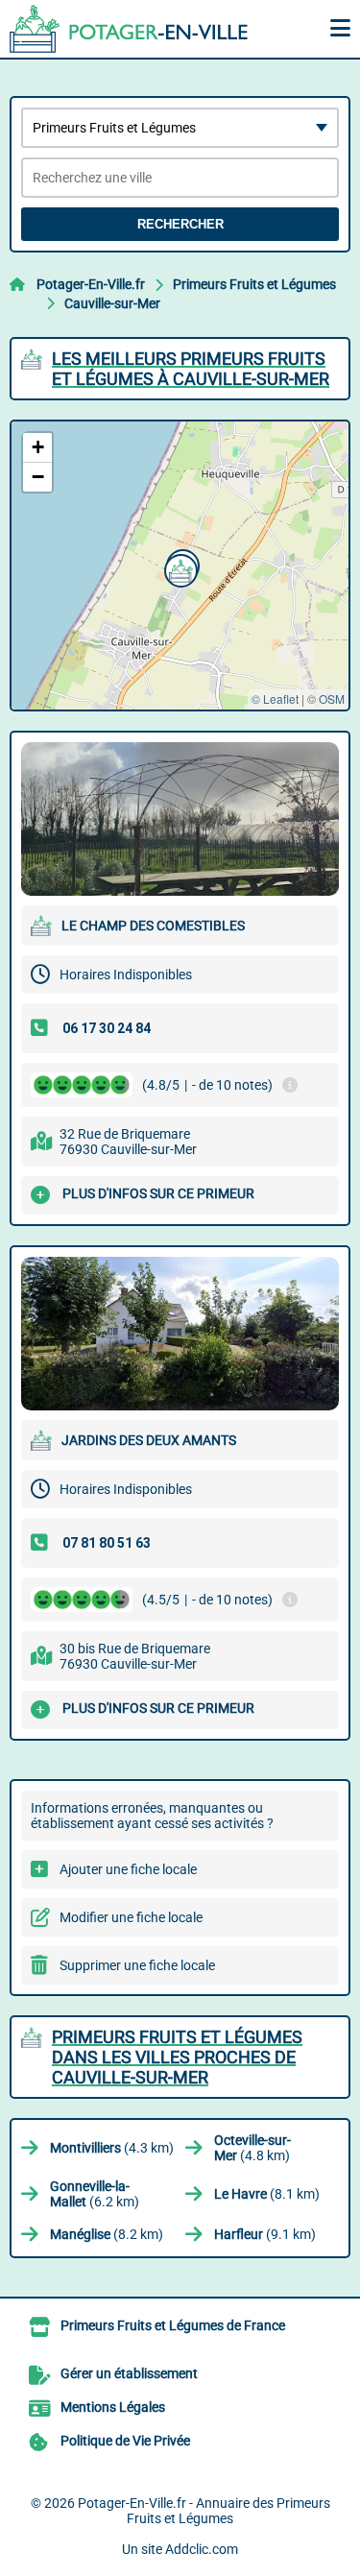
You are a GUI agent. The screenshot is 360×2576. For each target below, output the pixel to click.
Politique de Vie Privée (125, 2441)
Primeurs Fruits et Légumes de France (173, 2325)
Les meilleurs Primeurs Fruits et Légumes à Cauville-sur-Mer (191, 369)
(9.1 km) (265, 2234)
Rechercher (180, 224)
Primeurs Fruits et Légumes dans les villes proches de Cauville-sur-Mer (177, 2057)
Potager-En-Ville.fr (91, 284)
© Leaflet (275, 698)
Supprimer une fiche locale (137, 1965)
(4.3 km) (112, 2148)
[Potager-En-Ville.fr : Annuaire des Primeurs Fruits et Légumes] (130, 29)
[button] (179, 568)
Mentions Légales (113, 2407)
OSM (332, 698)
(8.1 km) (267, 2194)
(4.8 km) (252, 2148)
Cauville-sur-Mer (112, 303)
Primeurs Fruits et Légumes (254, 284)
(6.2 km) (95, 2194)
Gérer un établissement (129, 2373)
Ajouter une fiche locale (128, 1869)
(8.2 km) (107, 2234)
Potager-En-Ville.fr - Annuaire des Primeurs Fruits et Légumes (204, 2511)
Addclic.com (202, 2549)
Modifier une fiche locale (131, 1917)
